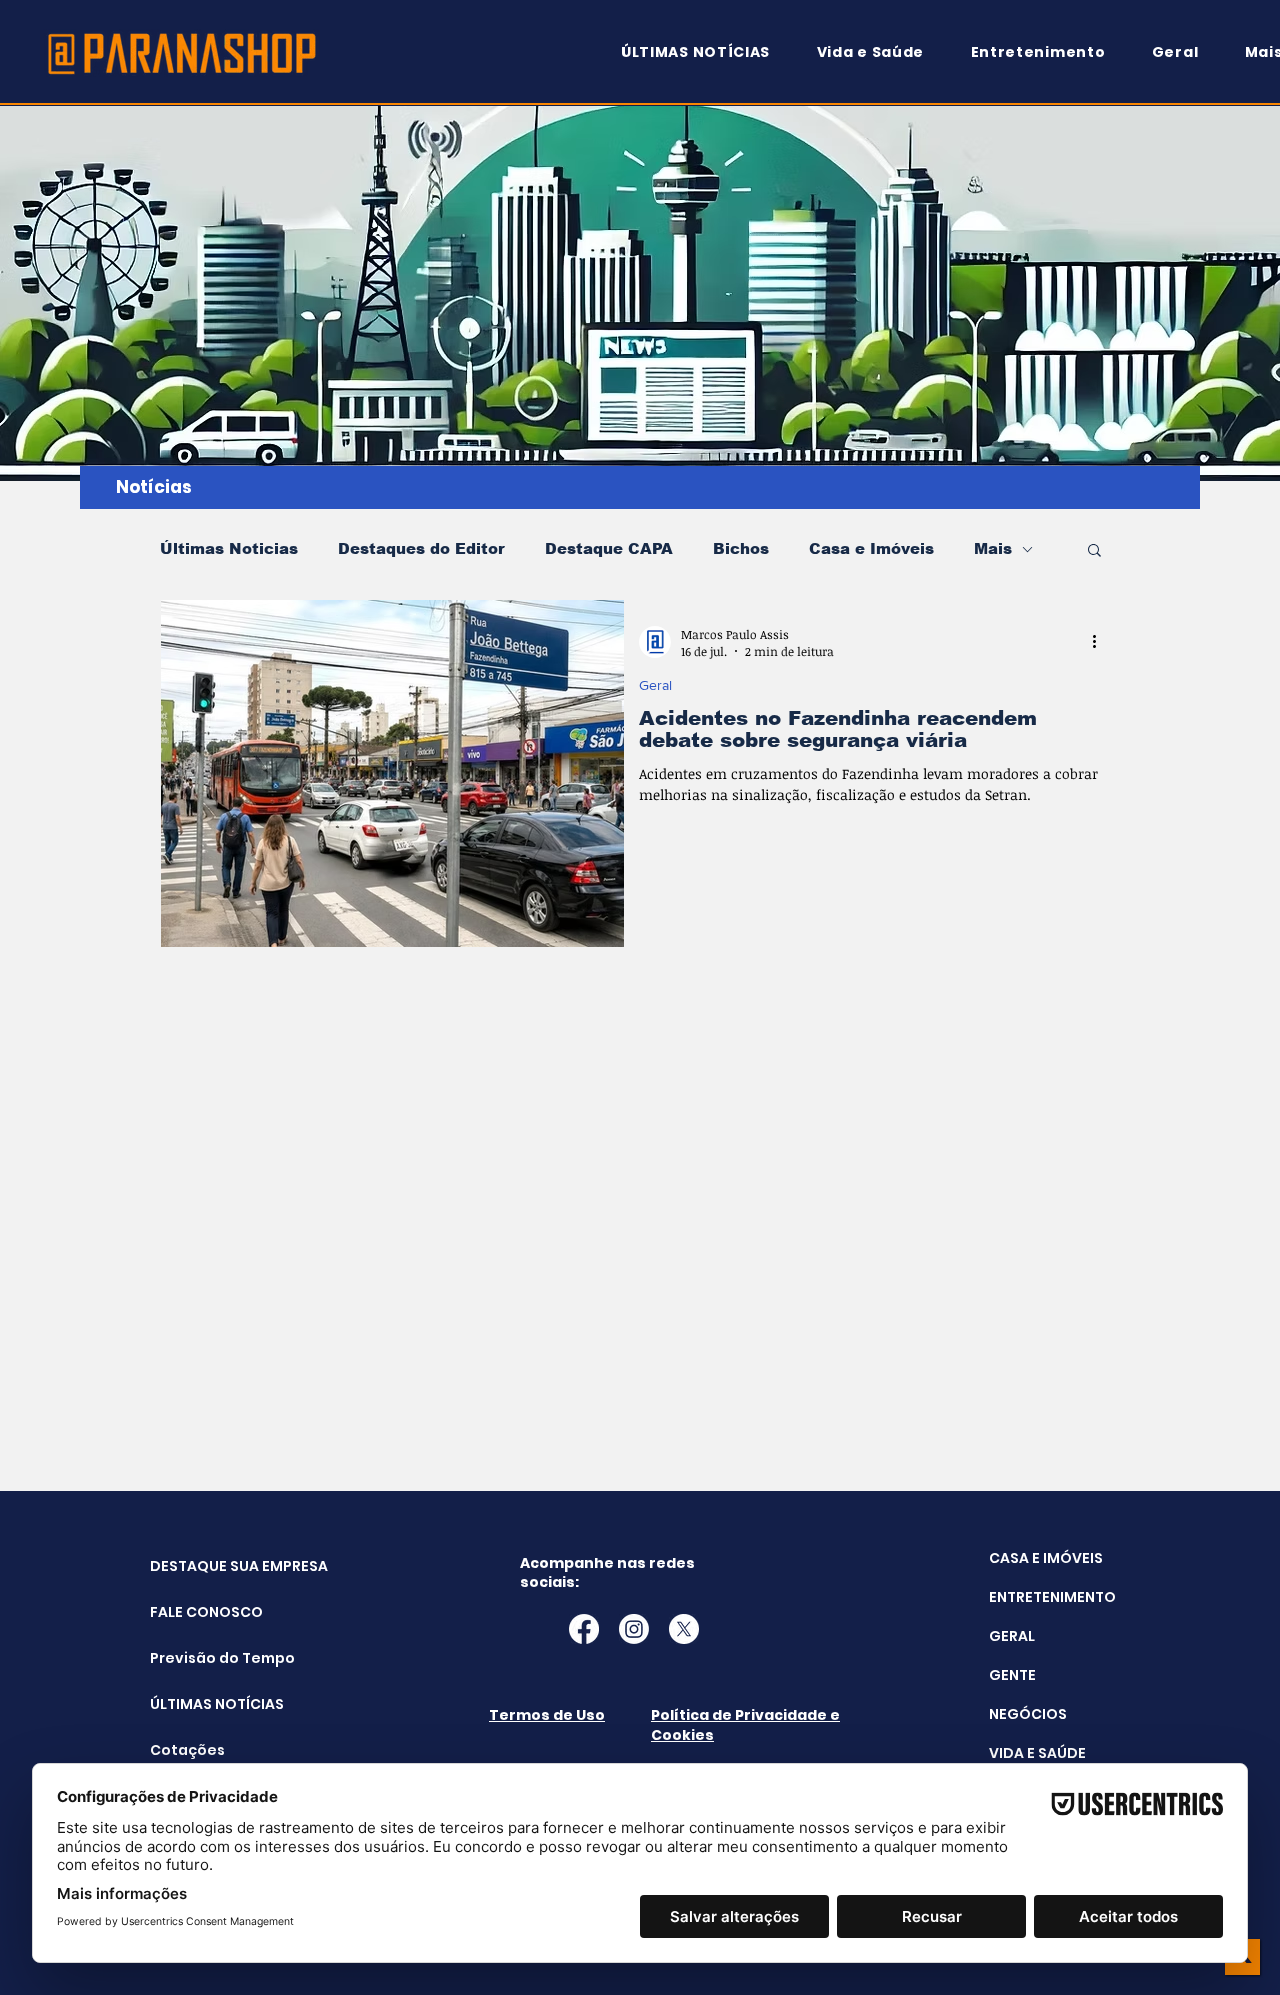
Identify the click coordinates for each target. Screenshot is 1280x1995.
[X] (684, 1629)
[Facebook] (584, 1629)
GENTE (1012, 1675)
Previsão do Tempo (200, 1658)
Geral (655, 685)
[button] (1094, 551)
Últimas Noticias (229, 548)
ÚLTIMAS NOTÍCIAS (200, 1704)
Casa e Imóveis (871, 548)
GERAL (1012, 1636)
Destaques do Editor (421, 548)
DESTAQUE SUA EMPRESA (200, 1566)
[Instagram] (634, 1629)
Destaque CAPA (609, 548)
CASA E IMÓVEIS (1046, 1558)
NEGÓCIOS (1028, 1714)
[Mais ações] (1101, 642)
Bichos (741, 548)
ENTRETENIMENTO (1052, 1597)
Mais (993, 548)
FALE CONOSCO (200, 1612)
